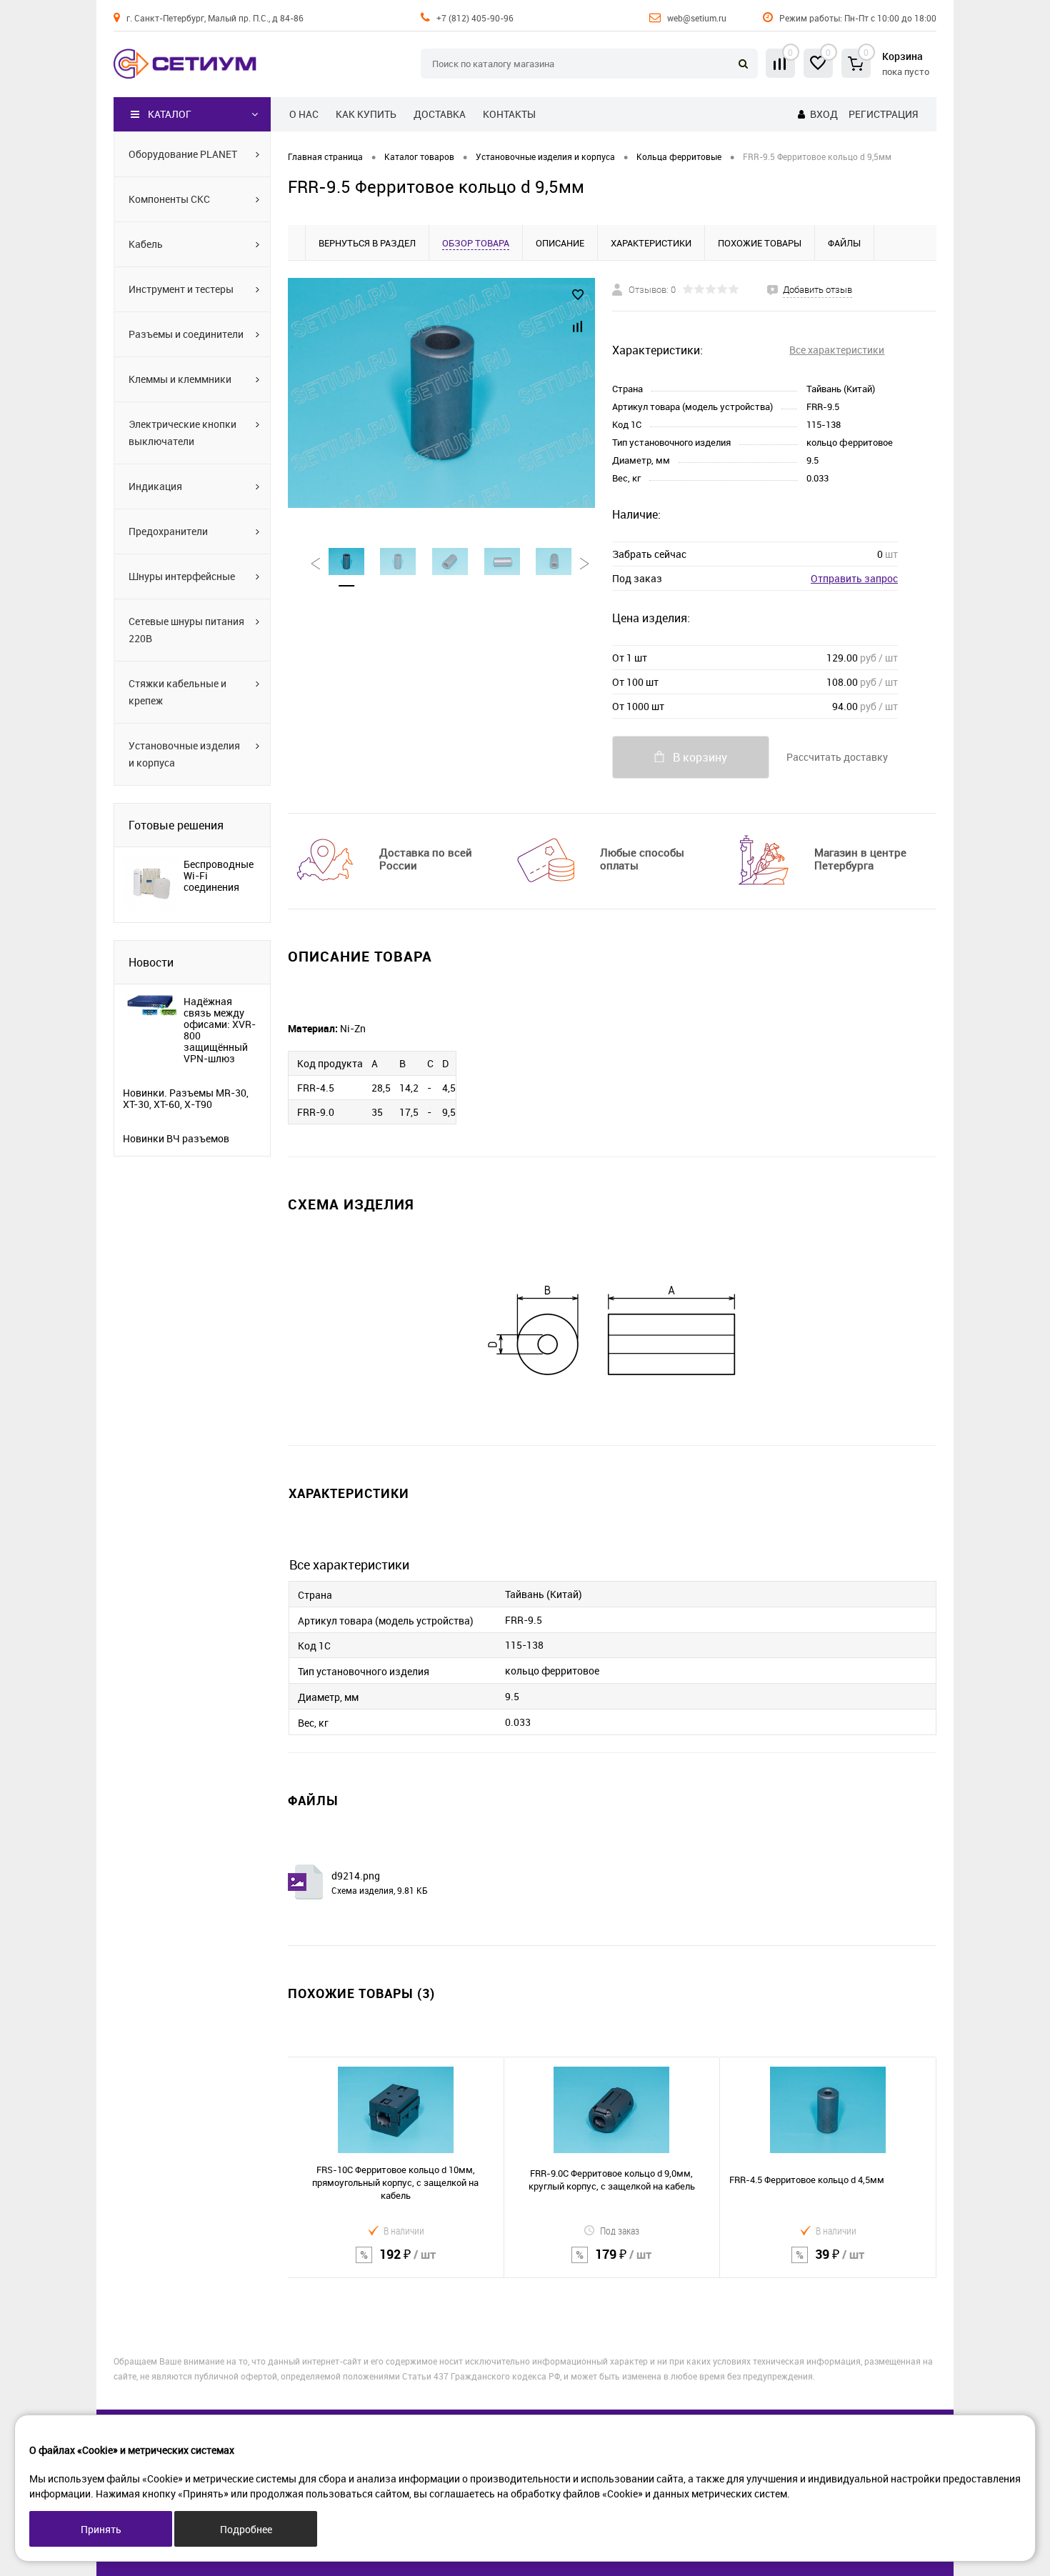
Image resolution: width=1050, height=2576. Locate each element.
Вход (824, 114)
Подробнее (246, 2529)
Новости (151, 962)
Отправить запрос (854, 578)
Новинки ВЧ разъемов (176, 1139)
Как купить (366, 114)
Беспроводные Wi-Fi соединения (219, 876)
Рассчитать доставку (837, 757)
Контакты (509, 114)
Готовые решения (176, 825)
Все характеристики (837, 350)
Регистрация (883, 114)
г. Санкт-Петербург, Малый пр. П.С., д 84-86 (215, 18)
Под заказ (620, 2231)
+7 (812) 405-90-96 (475, 18)
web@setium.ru (697, 18)
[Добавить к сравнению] (578, 326)
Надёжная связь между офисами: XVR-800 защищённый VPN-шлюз (220, 1030)
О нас (304, 114)
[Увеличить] (441, 393)
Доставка (440, 114)
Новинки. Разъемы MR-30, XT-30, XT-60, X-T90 (186, 1099)
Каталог (170, 114)
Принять (101, 2529)
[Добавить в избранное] (578, 295)
